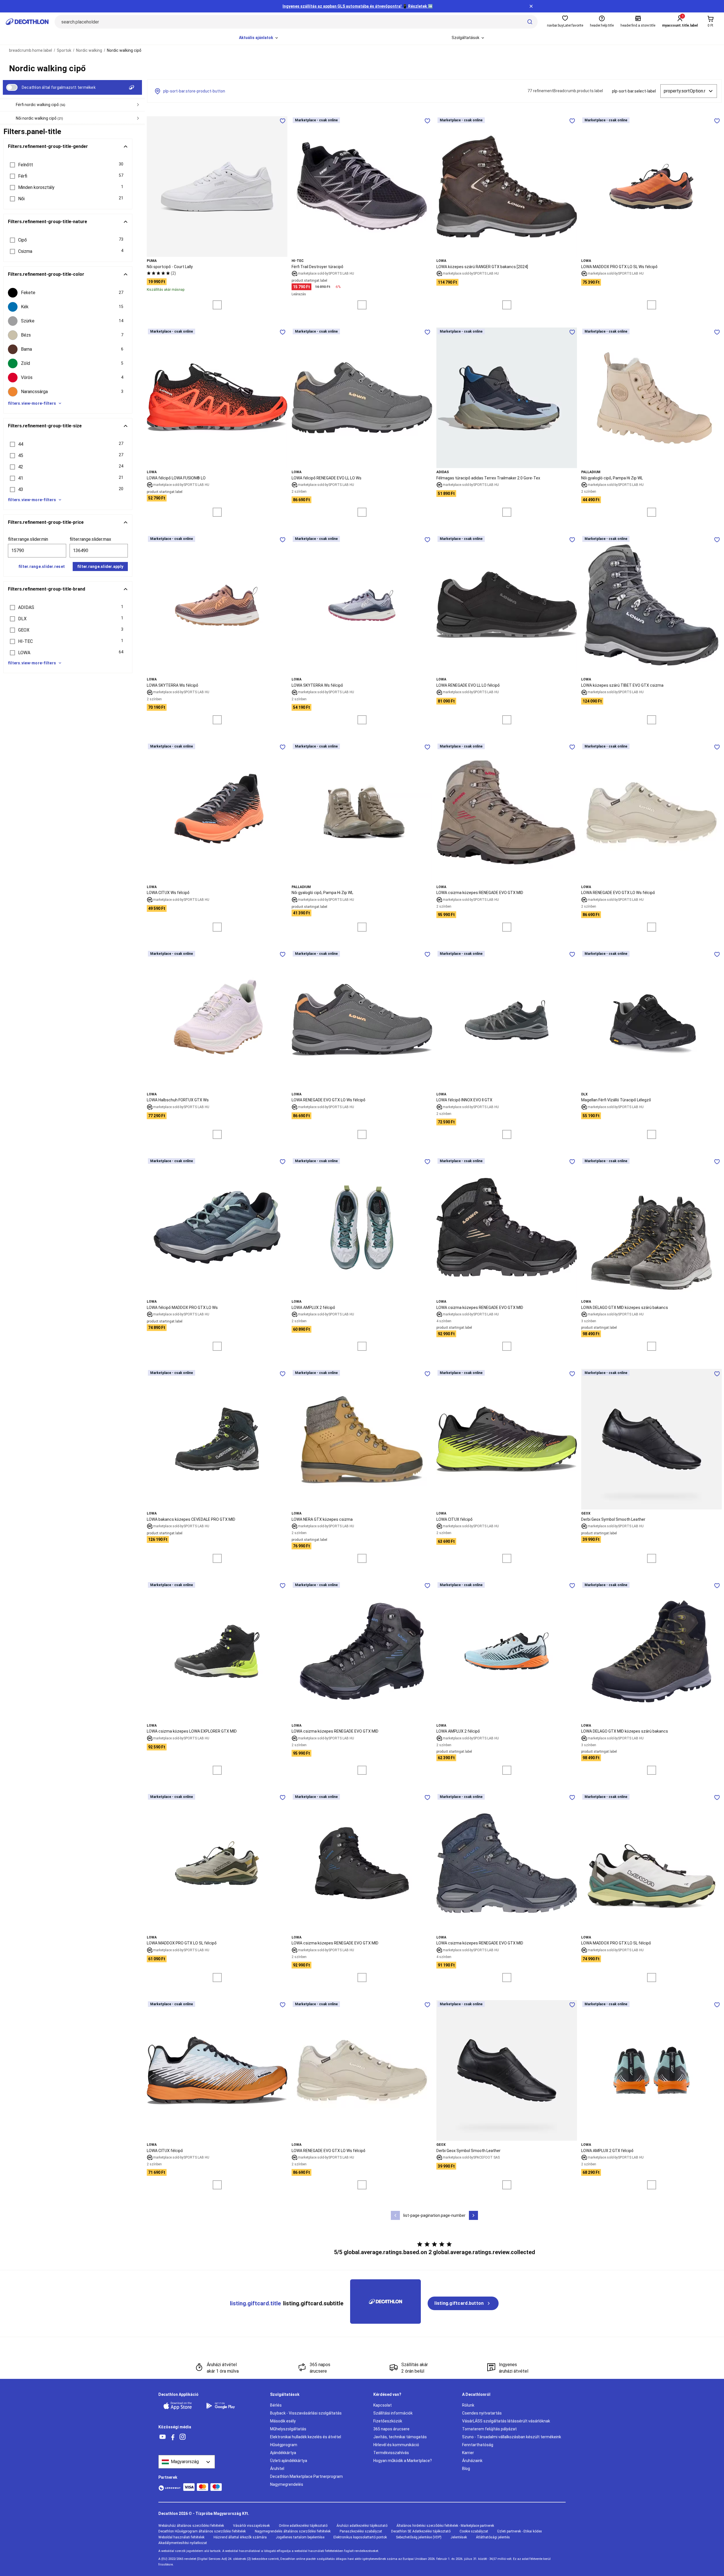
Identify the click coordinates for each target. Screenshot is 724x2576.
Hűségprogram (284, 2445)
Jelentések (459, 2537)
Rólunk (468, 2405)
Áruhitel (277, 2469)
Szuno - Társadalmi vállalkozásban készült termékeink (512, 2437)
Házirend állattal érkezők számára (240, 2537)
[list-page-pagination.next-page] (473, 2215)
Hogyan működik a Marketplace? (403, 2461)
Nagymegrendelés (287, 2484)
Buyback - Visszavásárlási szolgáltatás (306, 2413)
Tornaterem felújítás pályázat (489, 2429)
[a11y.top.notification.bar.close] (531, 6)
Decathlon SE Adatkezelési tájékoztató (421, 2531)
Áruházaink (472, 2461)
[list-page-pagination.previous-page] (395, 2215)
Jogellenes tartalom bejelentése (300, 2537)
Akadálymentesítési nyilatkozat (183, 2543)
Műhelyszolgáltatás (288, 2429)
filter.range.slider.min (28, 539)
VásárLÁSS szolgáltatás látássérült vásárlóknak (506, 2421)
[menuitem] (259, 38)
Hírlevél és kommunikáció (396, 2445)
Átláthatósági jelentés (493, 2537)
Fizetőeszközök (388, 2421)
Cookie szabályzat (474, 2531)
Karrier (468, 2453)
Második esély (283, 2421)
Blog (466, 2469)
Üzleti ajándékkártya (289, 2461)
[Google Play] (224, 2406)
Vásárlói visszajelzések (251, 2526)
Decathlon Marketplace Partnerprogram (306, 2476)
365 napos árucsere (391, 2429)
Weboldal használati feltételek (181, 2537)
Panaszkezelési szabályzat (361, 2531)
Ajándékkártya (283, 2453)
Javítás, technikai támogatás (400, 2437)
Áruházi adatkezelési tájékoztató (362, 2526)
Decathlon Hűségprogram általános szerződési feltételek (202, 2531)
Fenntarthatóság (478, 2445)
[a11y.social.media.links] (163, 2437)
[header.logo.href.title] (27, 22)
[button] (68, 165)
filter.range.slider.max (90, 539)
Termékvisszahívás (391, 2453)
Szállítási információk (393, 2413)
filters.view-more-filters (32, 403)
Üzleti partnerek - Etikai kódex (520, 2531)
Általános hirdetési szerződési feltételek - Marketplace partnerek (445, 2526)
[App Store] (181, 2406)
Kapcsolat (383, 2405)
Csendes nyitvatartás (482, 2413)
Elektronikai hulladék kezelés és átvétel (306, 2437)
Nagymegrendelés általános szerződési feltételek (293, 2531)
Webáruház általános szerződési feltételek (191, 2526)
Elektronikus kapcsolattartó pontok (360, 2537)
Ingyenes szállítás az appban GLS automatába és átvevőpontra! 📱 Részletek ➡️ (358, 6)
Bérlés (276, 2405)
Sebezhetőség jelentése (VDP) (419, 2537)
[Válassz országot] (187, 2462)
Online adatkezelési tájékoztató (303, 2526)
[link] (463, 2303)
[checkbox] (68, 293)
